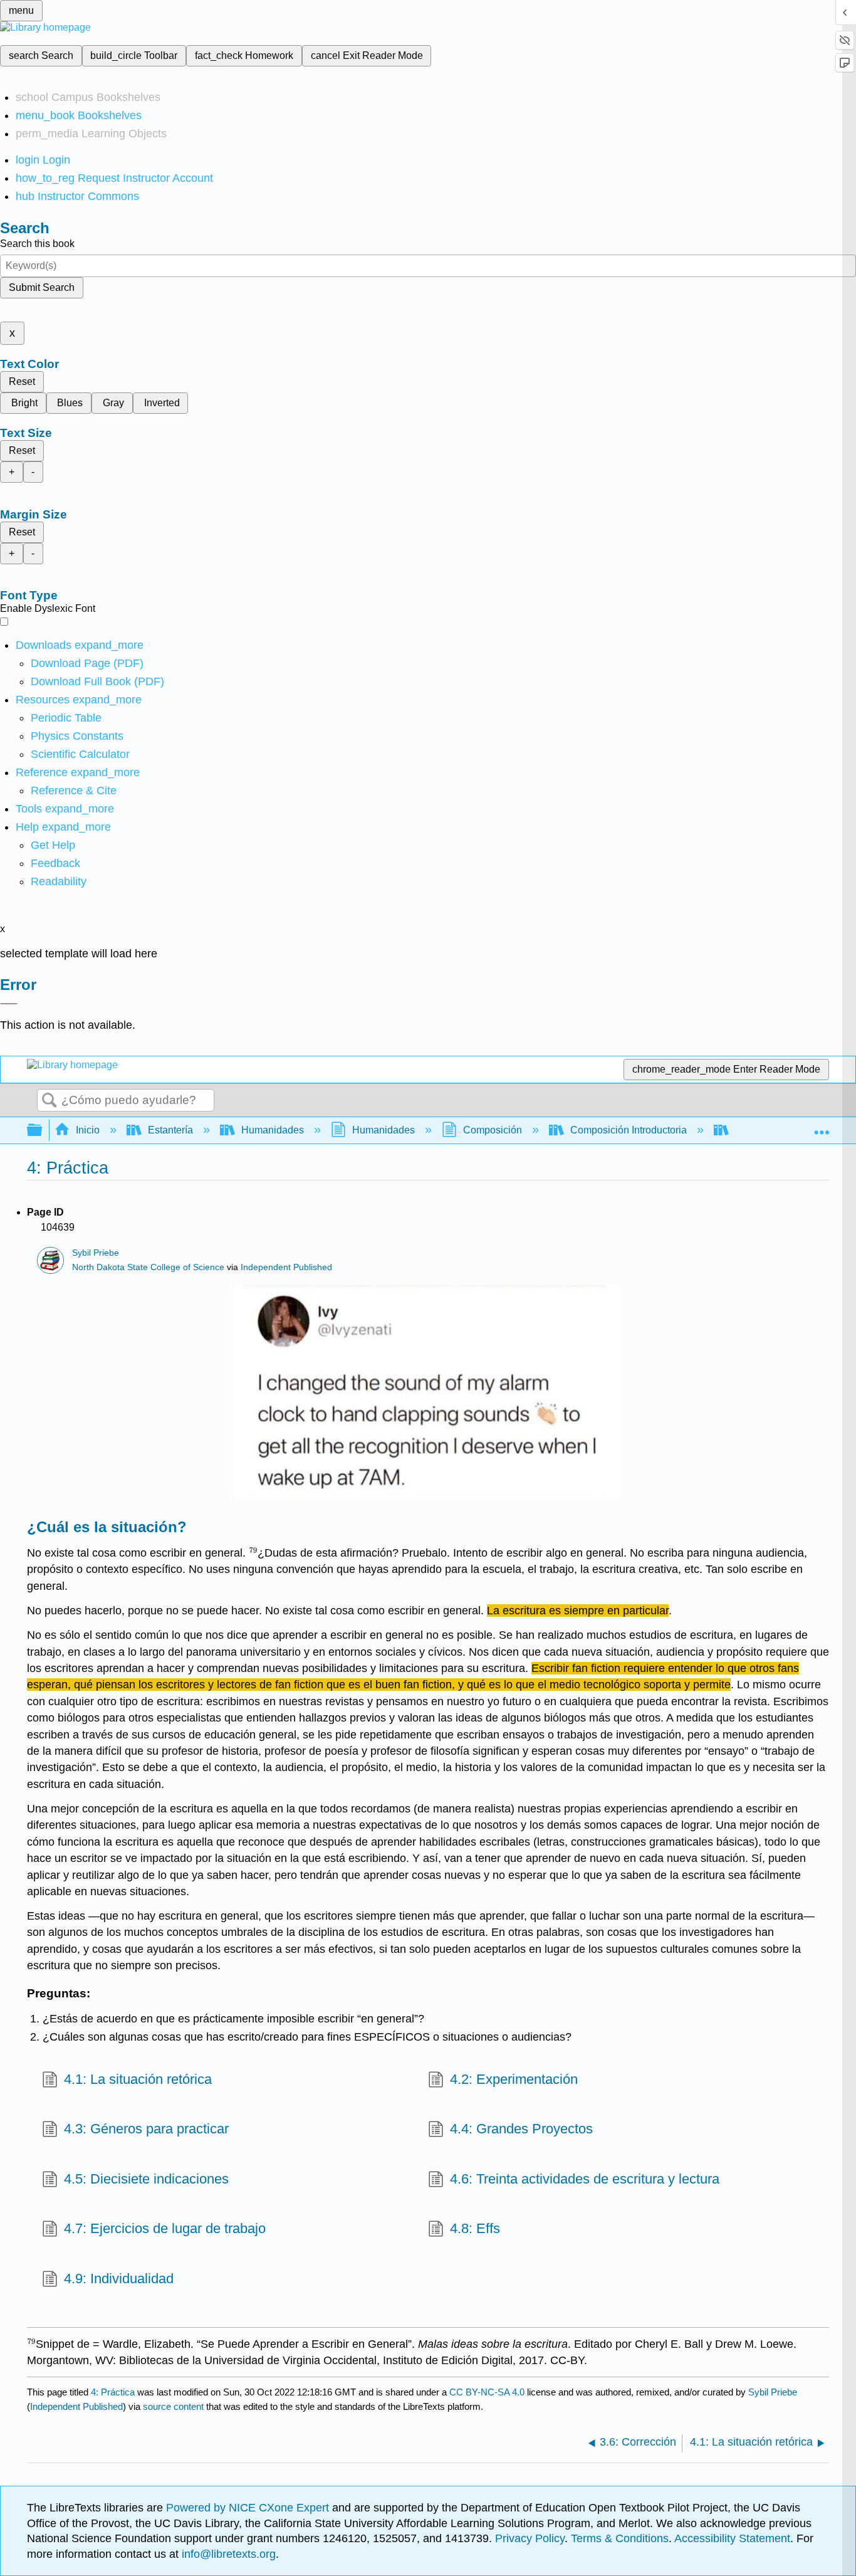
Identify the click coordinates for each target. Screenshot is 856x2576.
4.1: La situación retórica (138, 2079)
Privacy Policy (530, 2538)
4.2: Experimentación (514, 2079)
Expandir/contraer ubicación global (822, 1127)
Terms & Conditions (620, 2538)
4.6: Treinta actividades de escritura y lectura (585, 2179)
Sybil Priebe (96, 1253)
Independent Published (286, 1267)
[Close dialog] (9, 1004)
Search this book (37, 244)
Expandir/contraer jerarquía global (43, 1131)
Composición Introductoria (629, 1130)
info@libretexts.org (227, 2554)
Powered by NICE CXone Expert (249, 2508)
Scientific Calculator (80, 754)
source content (173, 2406)
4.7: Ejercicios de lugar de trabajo (165, 2228)
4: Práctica (113, 2392)
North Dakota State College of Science (148, 1267)
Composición (493, 1130)
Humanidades (273, 1130)
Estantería (170, 1130)
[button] (55, 863)
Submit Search (42, 287)
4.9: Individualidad (119, 2279)
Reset (22, 381)
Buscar (50, 1101)
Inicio (88, 1130)
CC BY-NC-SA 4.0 (487, 2392)
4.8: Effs (475, 2228)
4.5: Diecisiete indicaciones (146, 2179)
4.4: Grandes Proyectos (521, 2129)
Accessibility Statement (732, 2538)
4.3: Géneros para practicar (146, 2129)
